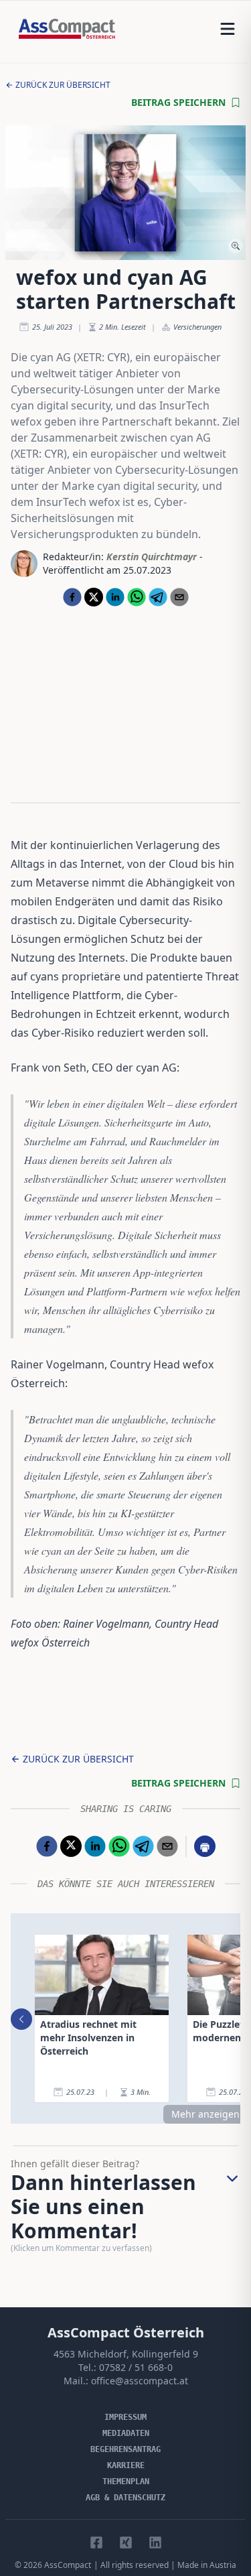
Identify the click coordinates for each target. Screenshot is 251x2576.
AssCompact (68, 2565)
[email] (179, 597)
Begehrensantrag (125, 2449)
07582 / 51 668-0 (136, 2367)
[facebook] (72, 597)
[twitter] (94, 597)
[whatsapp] (137, 597)
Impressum (125, 2417)
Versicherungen (197, 327)
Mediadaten (126, 2433)
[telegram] (158, 597)
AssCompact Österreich (126, 2332)
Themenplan (126, 2482)
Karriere (126, 2465)
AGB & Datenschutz (125, 2498)
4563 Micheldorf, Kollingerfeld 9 (126, 2354)
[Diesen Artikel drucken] (205, 1846)
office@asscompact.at (140, 2381)
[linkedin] (115, 597)
